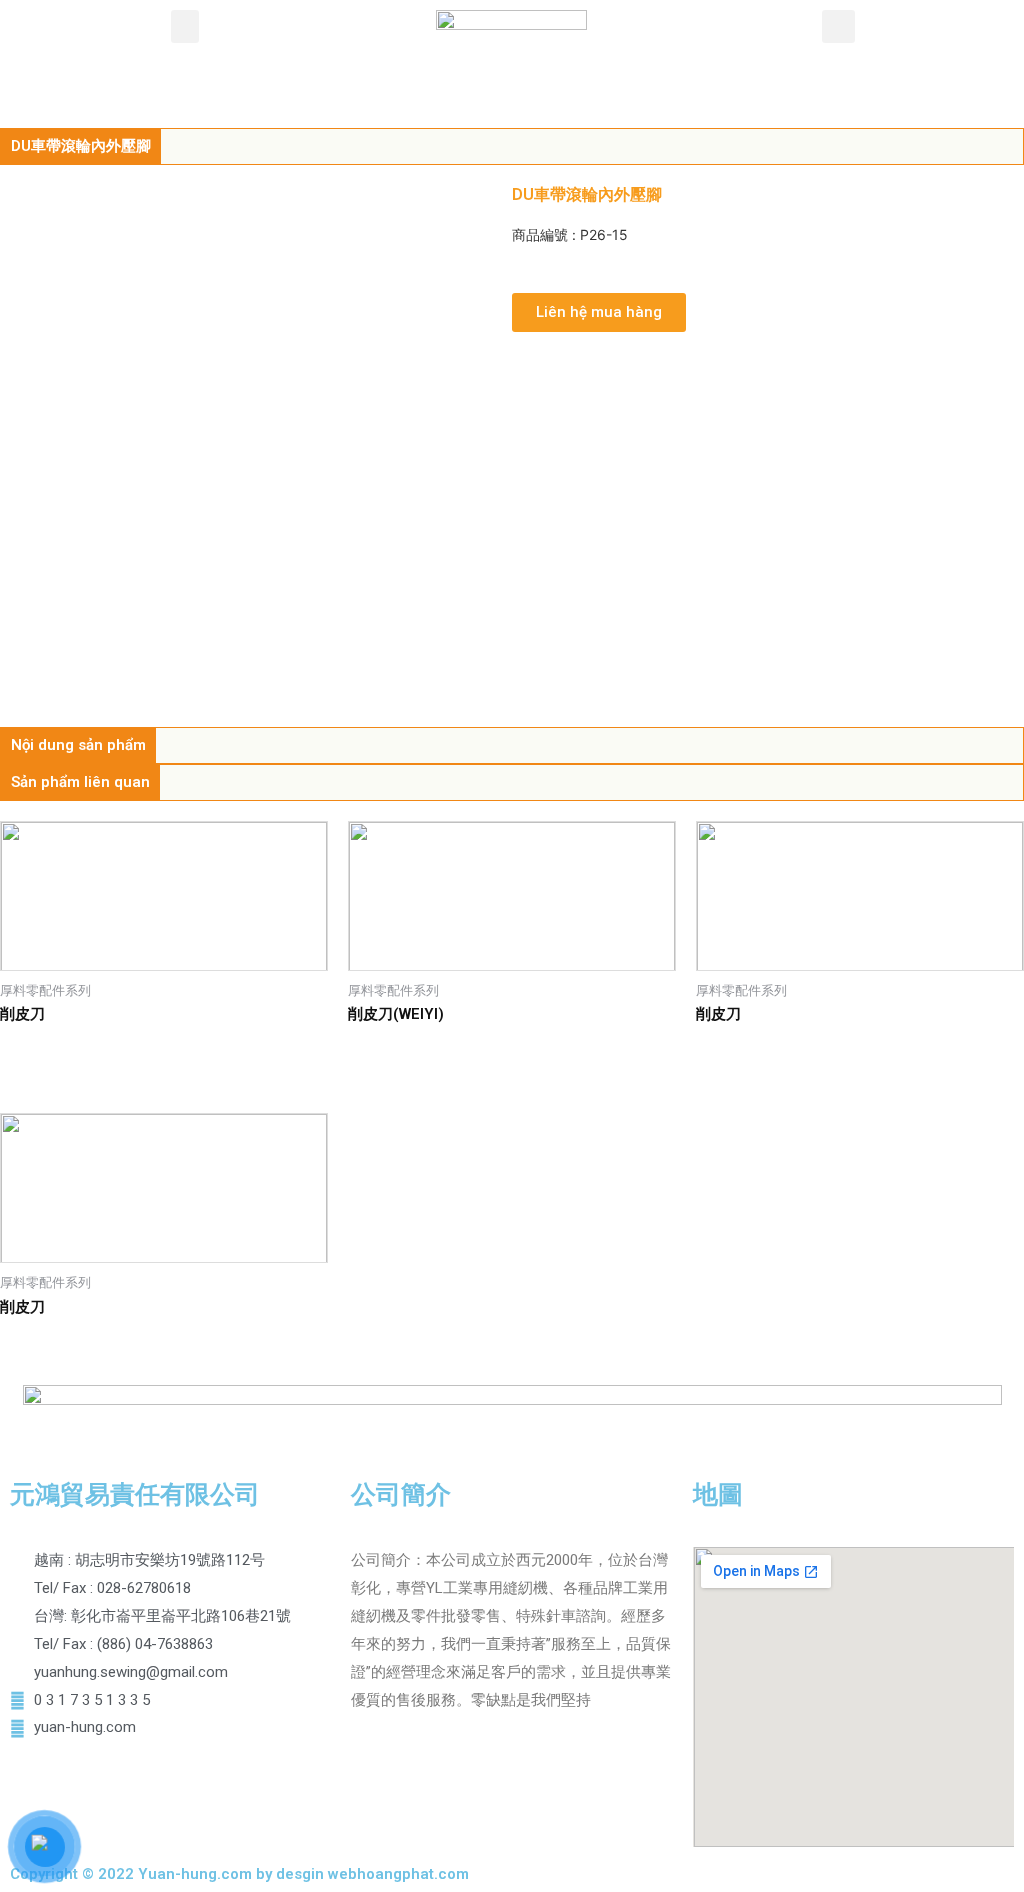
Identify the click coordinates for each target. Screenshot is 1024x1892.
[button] (185, 26)
